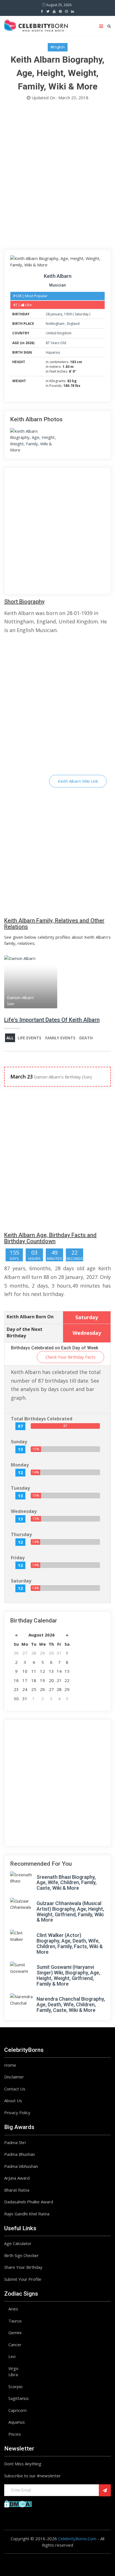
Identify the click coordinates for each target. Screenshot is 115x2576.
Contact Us (15, 2089)
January (56, 314)
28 (48, 314)
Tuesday (20, 1488)
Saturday (82, 314)
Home (10, 2065)
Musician (57, 285)
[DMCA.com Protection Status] (18, 2503)
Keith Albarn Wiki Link (78, 781)
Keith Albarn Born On (30, 1317)
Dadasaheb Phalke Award (29, 2202)
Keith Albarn (58, 276)
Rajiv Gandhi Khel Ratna (27, 2214)
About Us (13, 2100)
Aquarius (53, 352)
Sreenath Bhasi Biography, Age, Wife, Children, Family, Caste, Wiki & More (67, 1883)
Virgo (13, 2368)
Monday (20, 1465)
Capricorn (17, 2410)
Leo (12, 2356)
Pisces (15, 2434)
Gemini (15, 2333)
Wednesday (24, 1511)
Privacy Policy (17, 2113)
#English (58, 47)
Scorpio (15, 2386)
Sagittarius (19, 2398)
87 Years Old (56, 343)
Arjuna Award (17, 2178)
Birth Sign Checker (21, 2255)
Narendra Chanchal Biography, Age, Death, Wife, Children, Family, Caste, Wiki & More (71, 2004)
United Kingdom (59, 333)
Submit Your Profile (23, 2279)
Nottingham (56, 324)
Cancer (15, 2345)
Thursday (21, 1534)
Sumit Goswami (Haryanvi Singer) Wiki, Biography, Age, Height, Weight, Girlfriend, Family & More (68, 1975)
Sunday (19, 1442)
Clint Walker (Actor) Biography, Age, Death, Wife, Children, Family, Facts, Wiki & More (70, 1943)
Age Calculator (18, 2243)
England (73, 324)
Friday (18, 1558)
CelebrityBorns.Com (77, 2539)
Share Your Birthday (23, 2267)
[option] (31, 982)
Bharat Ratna (17, 2190)
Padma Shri (15, 2142)
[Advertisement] (57, 176)
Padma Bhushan (20, 2154)
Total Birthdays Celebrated (42, 1419)
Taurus (15, 2321)
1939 (68, 314)
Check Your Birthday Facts (70, 1357)
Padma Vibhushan (21, 2166)
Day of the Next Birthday (25, 1332)
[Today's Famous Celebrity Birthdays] (36, 25)
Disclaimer (14, 2077)
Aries (13, 2309)
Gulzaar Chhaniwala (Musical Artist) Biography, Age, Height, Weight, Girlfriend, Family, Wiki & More (70, 1912)
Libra (13, 2374)
